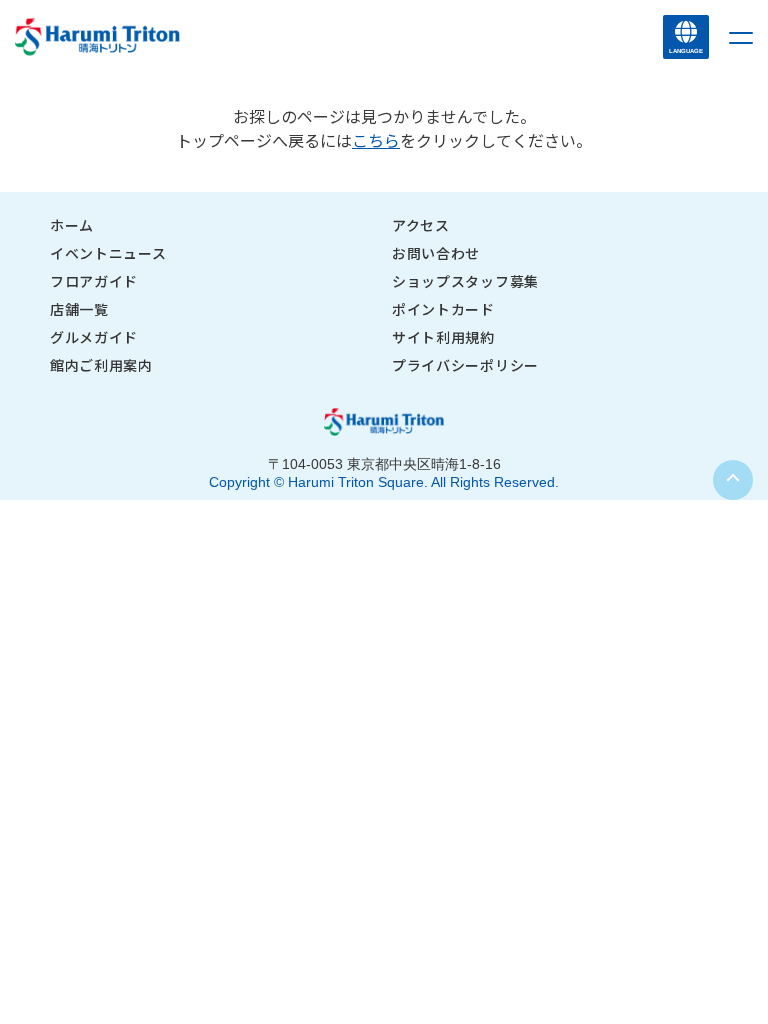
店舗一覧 (79, 309)
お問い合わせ (436, 253)
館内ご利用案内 (101, 365)
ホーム (72, 225)
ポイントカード (443, 309)
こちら (376, 140)
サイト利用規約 (443, 337)
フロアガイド (94, 281)
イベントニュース (108, 253)
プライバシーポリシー (465, 365)
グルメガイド (94, 337)
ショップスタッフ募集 (465, 281)
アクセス (421, 225)
